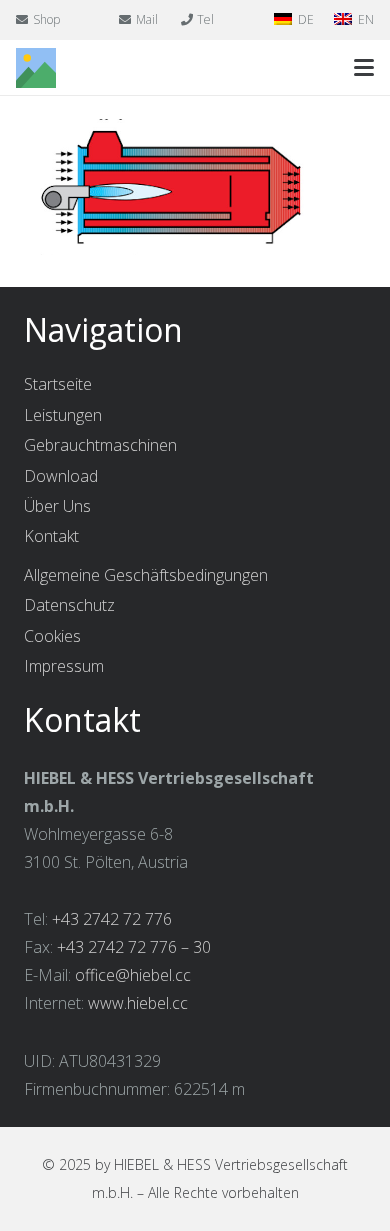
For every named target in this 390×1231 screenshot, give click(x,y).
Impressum (64, 666)
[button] (364, 68)
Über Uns (57, 506)
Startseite (58, 384)
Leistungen (63, 415)
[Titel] (36, 68)
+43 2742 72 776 (112, 919)
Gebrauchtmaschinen (100, 445)
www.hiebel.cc (138, 1003)
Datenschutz (69, 605)
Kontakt (51, 536)
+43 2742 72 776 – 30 (134, 947)
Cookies (52, 636)
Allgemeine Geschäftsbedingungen (146, 575)
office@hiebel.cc (133, 975)
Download (61, 476)
